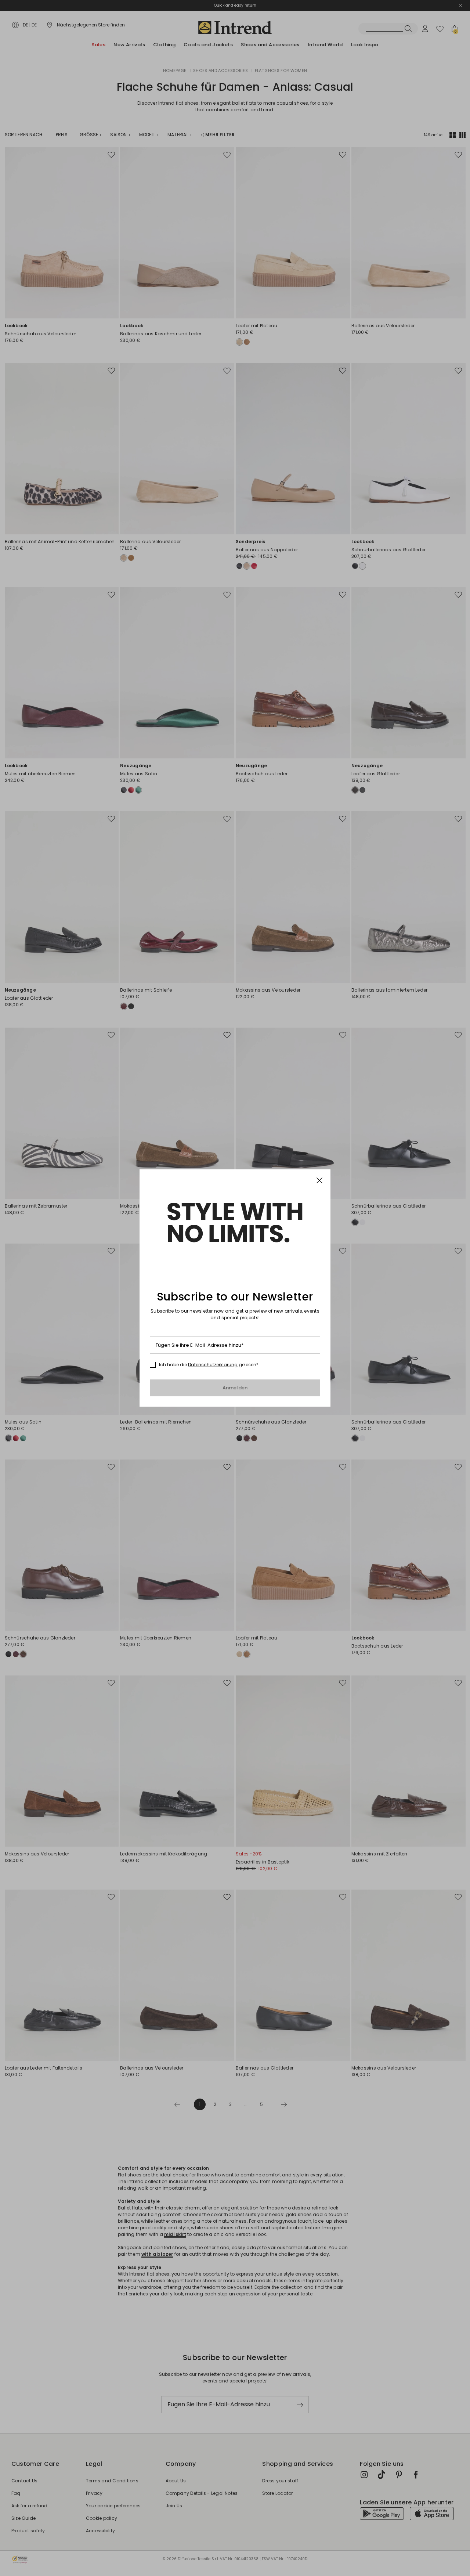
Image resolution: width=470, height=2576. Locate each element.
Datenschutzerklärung (213, 1365)
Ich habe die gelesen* (209, 1365)
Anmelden (235, 1388)
